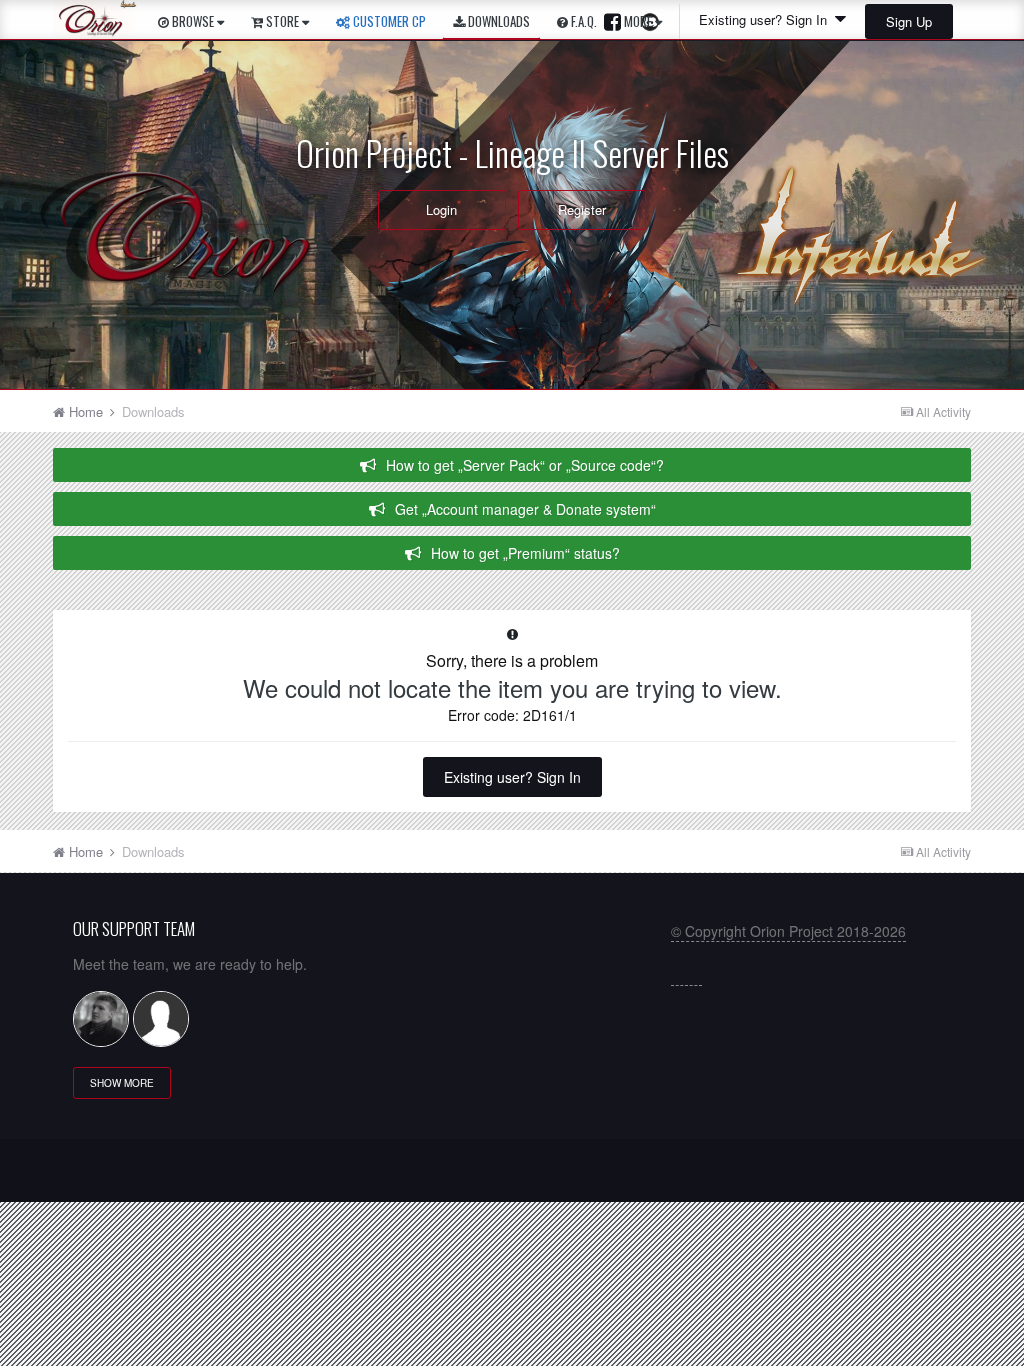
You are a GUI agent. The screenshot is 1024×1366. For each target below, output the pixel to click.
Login (441, 209)
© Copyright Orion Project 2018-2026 (788, 931)
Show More (122, 1083)
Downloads (497, 21)
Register (582, 209)
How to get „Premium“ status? (525, 553)
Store (282, 21)
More (638, 21)
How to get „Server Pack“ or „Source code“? (525, 465)
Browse (193, 21)
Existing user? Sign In (512, 777)
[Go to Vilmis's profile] (101, 1019)
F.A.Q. (582, 21)
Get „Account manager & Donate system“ (525, 509)
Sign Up (909, 21)
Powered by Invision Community (512, 1177)
